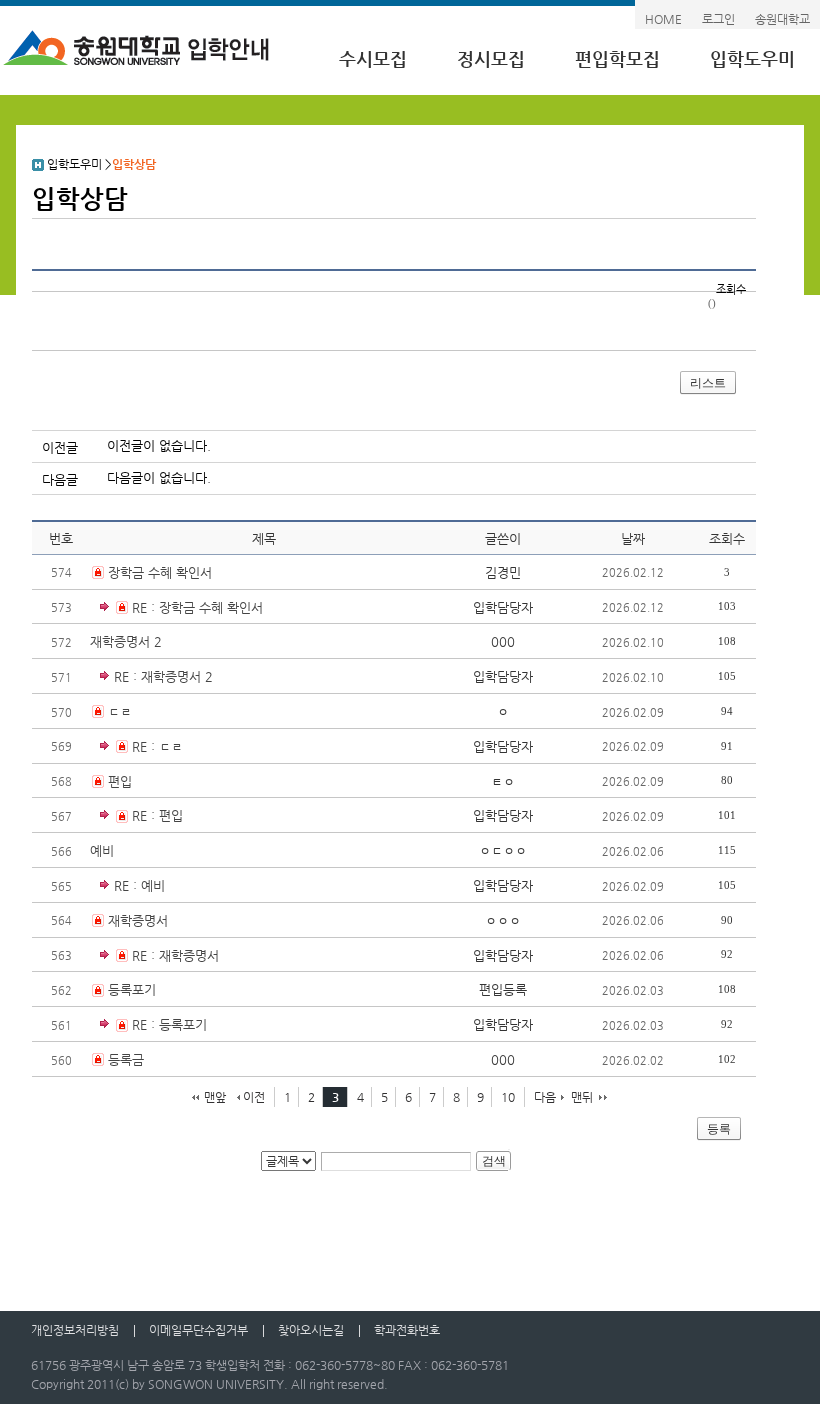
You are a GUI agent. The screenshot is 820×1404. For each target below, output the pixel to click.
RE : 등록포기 (169, 1024)
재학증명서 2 (126, 641)
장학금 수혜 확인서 (160, 572)
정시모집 (491, 58)
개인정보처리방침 (75, 1330)
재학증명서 (138, 920)
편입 (120, 781)
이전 (254, 1097)
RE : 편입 (157, 815)
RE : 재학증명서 (175, 955)
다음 (545, 1097)
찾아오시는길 (311, 1330)
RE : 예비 (139, 885)
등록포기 (132, 989)
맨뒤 (582, 1097)
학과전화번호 (407, 1330)
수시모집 (373, 58)
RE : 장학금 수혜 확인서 (197, 607)
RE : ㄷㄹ (157, 746)
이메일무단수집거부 (198, 1330)
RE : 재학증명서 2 (163, 676)
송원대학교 (782, 19)
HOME (663, 19)
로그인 (718, 19)
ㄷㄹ (120, 711)
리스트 (708, 383)
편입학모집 (617, 58)
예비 (102, 850)
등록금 (126, 1059)
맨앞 (215, 1097)
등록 (719, 1129)
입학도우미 (752, 58)
